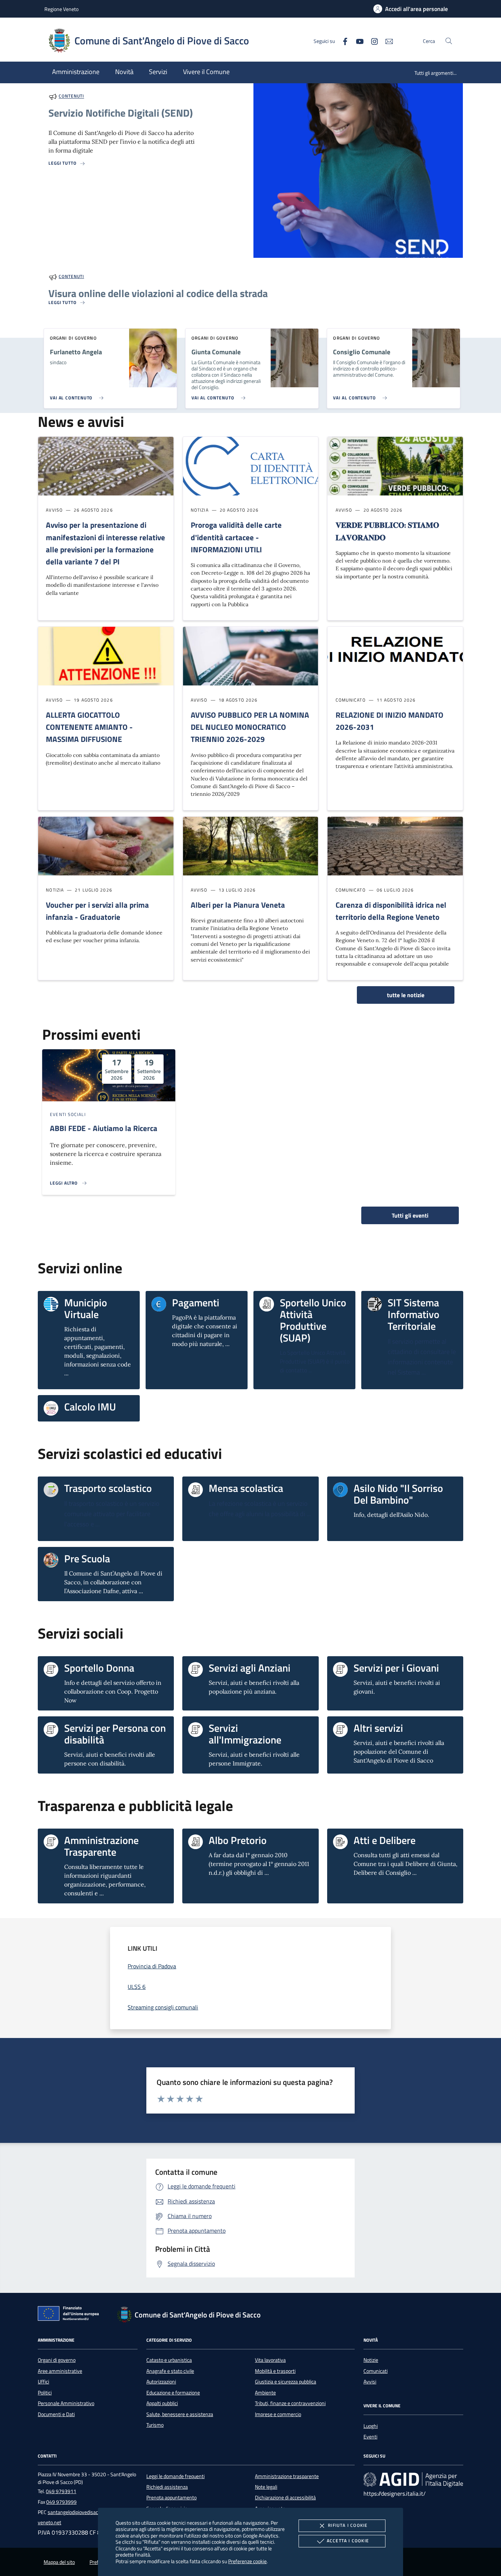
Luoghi (371, 2426)
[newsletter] (386, 41)
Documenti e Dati (56, 2414)
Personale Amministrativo (66, 2403)
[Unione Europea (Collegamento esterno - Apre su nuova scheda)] (70, 2315)
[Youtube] (357, 41)
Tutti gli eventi (410, 1215)
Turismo (155, 2425)
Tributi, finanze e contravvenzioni (290, 2403)
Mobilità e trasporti (275, 2371)
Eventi (370, 2437)
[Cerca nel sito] (449, 41)
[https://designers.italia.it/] (413, 2479)
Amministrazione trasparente (287, 2476)
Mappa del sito (59, 2562)
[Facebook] (342, 41)
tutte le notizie (406, 995)
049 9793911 (61, 2491)
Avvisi (370, 2382)
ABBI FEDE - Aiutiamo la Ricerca (104, 1128)
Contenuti (71, 96)
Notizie (371, 2360)
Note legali (266, 2487)
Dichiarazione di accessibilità (285, 2498)
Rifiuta (348, 2525)
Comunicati (376, 2371)
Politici (45, 2393)
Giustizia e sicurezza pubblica (286, 2382)
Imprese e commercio (278, 2414)
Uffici (43, 2382)
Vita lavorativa (270, 2360)
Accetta (348, 2541)
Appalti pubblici (162, 2403)
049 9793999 (61, 2502)
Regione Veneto (61, 9)
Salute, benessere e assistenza (180, 2414)
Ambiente (265, 2393)
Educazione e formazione (173, 2393)
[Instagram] (372, 41)
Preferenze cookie (247, 2561)
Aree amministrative (60, 2371)
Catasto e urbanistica (169, 2360)
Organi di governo (57, 2360)
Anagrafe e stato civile (170, 2371)
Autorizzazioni (161, 2382)
